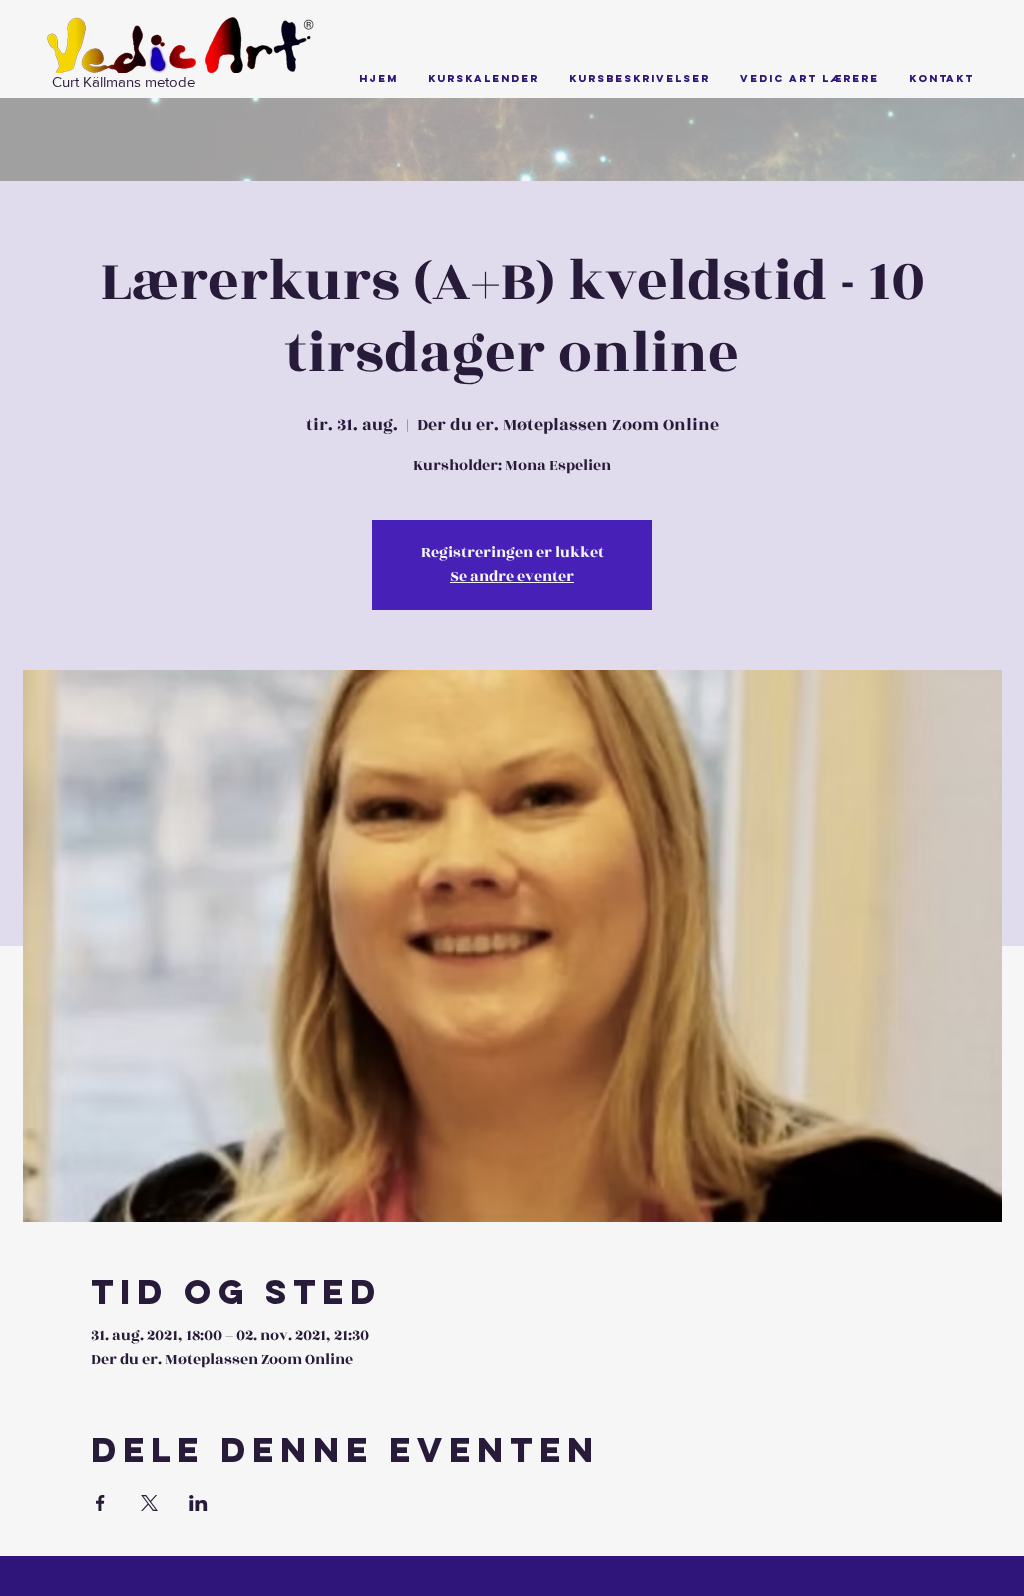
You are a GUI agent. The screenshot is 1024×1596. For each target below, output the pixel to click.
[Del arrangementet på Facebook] (100, 1503)
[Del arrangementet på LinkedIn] (198, 1503)
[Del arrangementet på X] (149, 1503)
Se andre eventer (512, 576)
